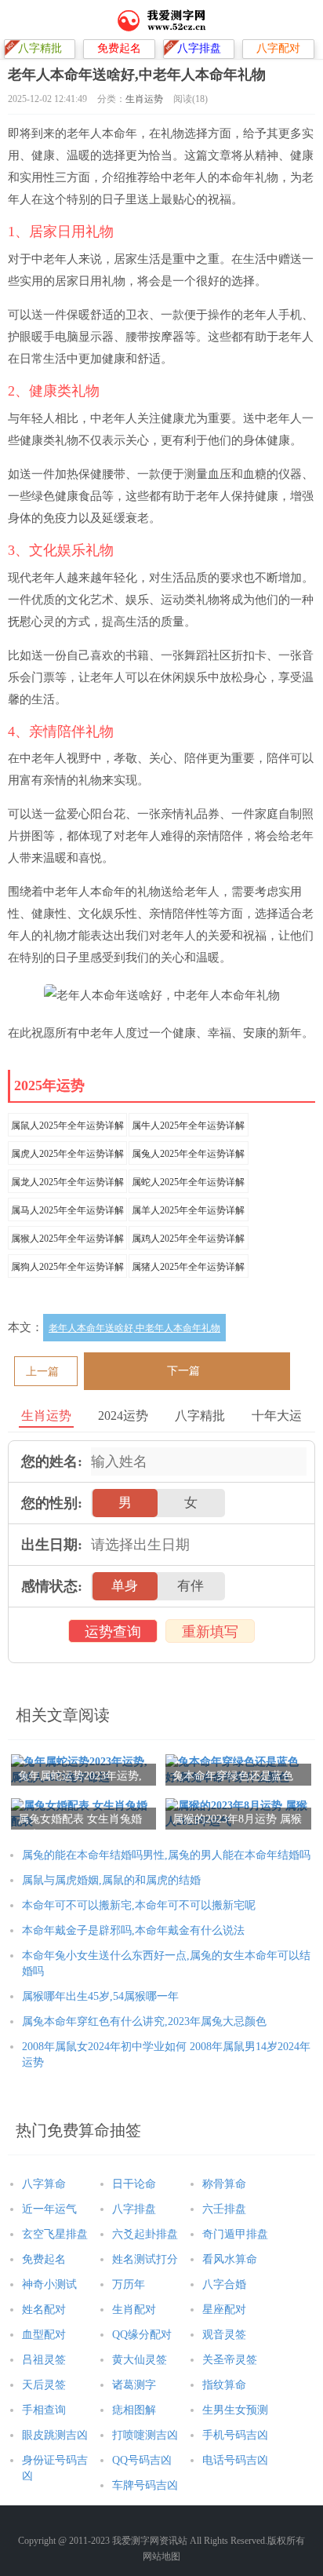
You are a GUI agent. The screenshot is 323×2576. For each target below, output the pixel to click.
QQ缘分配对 (142, 2335)
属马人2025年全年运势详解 (67, 1210)
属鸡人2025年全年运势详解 (188, 1239)
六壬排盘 (224, 2209)
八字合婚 (224, 2284)
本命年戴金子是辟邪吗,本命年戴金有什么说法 (133, 1930)
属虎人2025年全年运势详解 (67, 1154)
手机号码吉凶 (235, 2435)
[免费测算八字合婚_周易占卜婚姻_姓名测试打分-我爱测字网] (162, 20)
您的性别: (52, 1503)
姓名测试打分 (145, 2259)
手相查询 (44, 2410)
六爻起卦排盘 (145, 2234)
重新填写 (210, 1632)
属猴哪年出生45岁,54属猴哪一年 (100, 1996)
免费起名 (44, 2259)
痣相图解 (134, 2410)
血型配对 (44, 2335)
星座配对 (224, 2310)
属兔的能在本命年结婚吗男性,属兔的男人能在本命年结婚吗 (166, 1855)
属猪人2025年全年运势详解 (188, 1267)
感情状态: (52, 1586)
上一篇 (42, 1372)
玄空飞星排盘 (55, 2234)
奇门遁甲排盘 (235, 2234)
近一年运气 (49, 2209)
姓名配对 (44, 2310)
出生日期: (52, 1545)
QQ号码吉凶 (142, 2460)
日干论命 (134, 2184)
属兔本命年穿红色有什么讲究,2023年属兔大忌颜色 (144, 2021)
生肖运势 (144, 99)
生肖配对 (134, 2310)
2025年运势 (49, 1085)
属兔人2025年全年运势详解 (188, 1154)
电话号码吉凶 (235, 2460)
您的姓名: (52, 1461)
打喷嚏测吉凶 (145, 2435)
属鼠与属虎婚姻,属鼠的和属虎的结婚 (111, 1880)
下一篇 (183, 1371)
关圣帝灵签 (230, 2360)
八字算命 (44, 2184)
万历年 (129, 2284)
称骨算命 (224, 2184)
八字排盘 (134, 2209)
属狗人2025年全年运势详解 (67, 1267)
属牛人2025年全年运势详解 (188, 1126)
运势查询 (113, 1632)
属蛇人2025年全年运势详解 (188, 1182)
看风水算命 (230, 2259)
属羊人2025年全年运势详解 (188, 1210)
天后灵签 (44, 2385)
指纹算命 (224, 2385)
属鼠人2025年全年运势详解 (67, 1126)
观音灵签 (224, 2335)
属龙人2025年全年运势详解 (67, 1182)
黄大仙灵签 (140, 2360)
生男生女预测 (235, 2410)
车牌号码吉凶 (145, 2485)
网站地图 (161, 2556)
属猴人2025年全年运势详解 (67, 1239)
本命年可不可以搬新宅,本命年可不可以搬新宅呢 (139, 1905)
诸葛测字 (134, 2385)
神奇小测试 (49, 2284)
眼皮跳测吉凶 (55, 2435)
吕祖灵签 (44, 2360)
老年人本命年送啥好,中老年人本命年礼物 (134, 1328)
